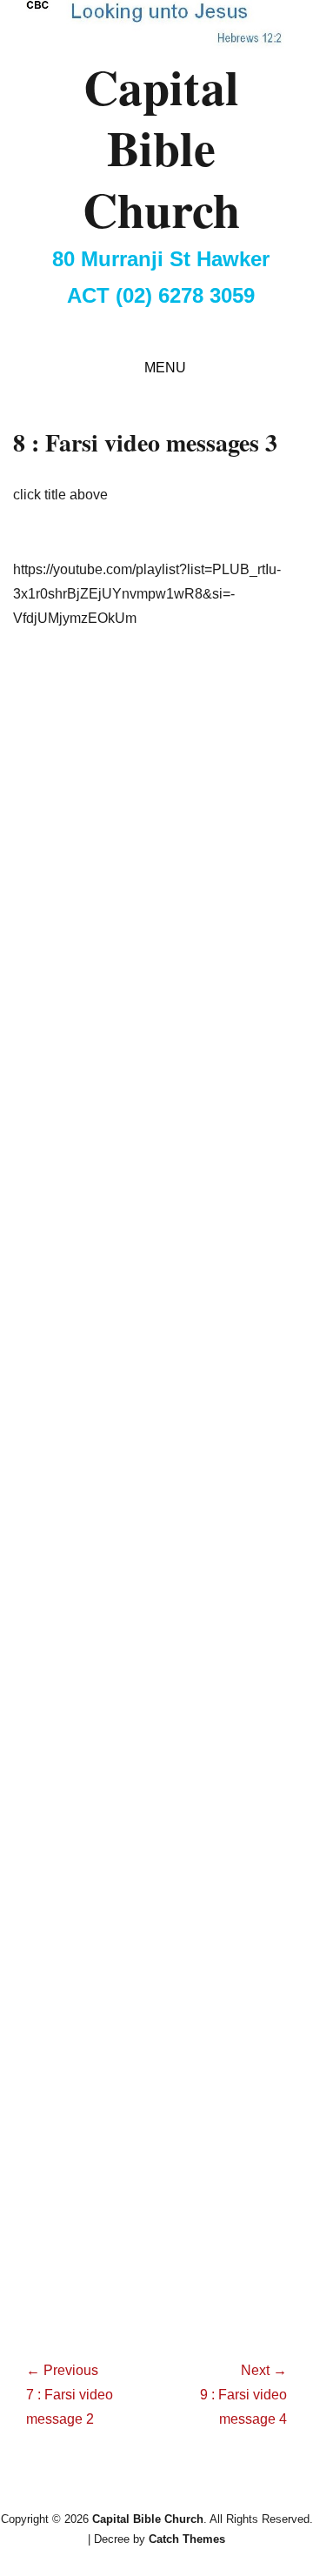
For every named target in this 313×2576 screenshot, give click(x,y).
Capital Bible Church (161, 147)
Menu (165, 368)
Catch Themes (187, 2539)
